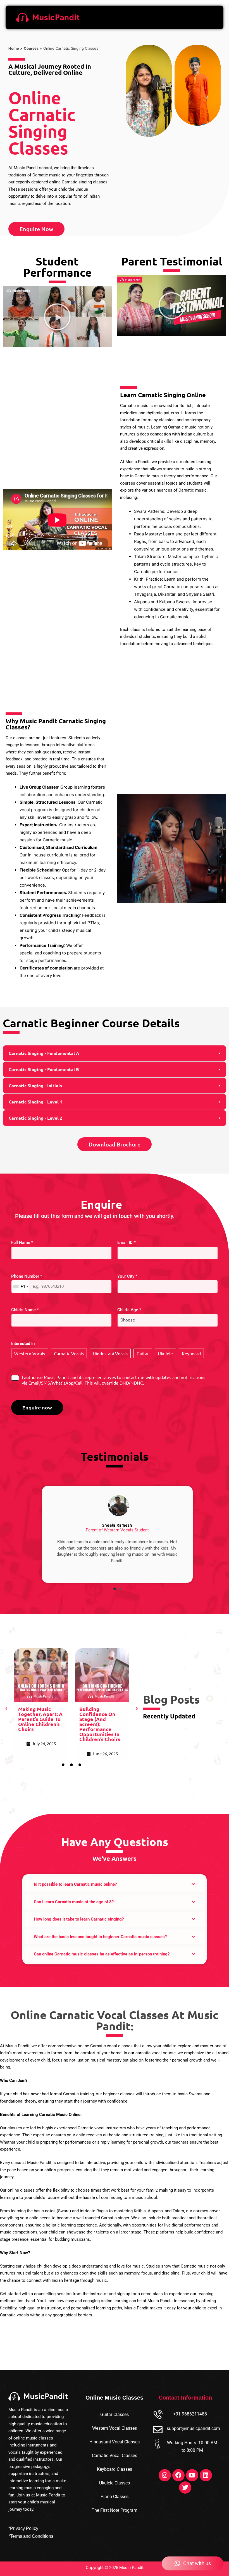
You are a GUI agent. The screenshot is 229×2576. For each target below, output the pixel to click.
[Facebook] (178, 2475)
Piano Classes (115, 2497)
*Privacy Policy (23, 2528)
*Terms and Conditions (31, 2536)
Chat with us (197, 2563)
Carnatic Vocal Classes (115, 2456)
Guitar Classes (115, 2415)
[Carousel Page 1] (115, 1589)
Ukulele (165, 1353)
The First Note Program (115, 2510)
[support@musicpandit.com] (158, 2430)
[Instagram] (165, 2475)
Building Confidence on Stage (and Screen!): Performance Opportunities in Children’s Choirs (100, 1724)
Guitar (143, 1353)
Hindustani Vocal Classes (115, 2442)
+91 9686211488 (190, 2414)
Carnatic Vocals (69, 1353)
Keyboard (191, 1353)
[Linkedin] (206, 2475)
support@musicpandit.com (193, 2428)
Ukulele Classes (115, 2483)
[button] (57, 317)
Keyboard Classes (115, 2469)
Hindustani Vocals (110, 1353)
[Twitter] (185, 2488)
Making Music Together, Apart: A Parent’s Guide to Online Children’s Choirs (40, 1719)
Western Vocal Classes (115, 2428)
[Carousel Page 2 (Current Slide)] (120, 1589)
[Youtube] (192, 2475)
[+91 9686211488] (158, 2415)
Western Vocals (30, 1353)
